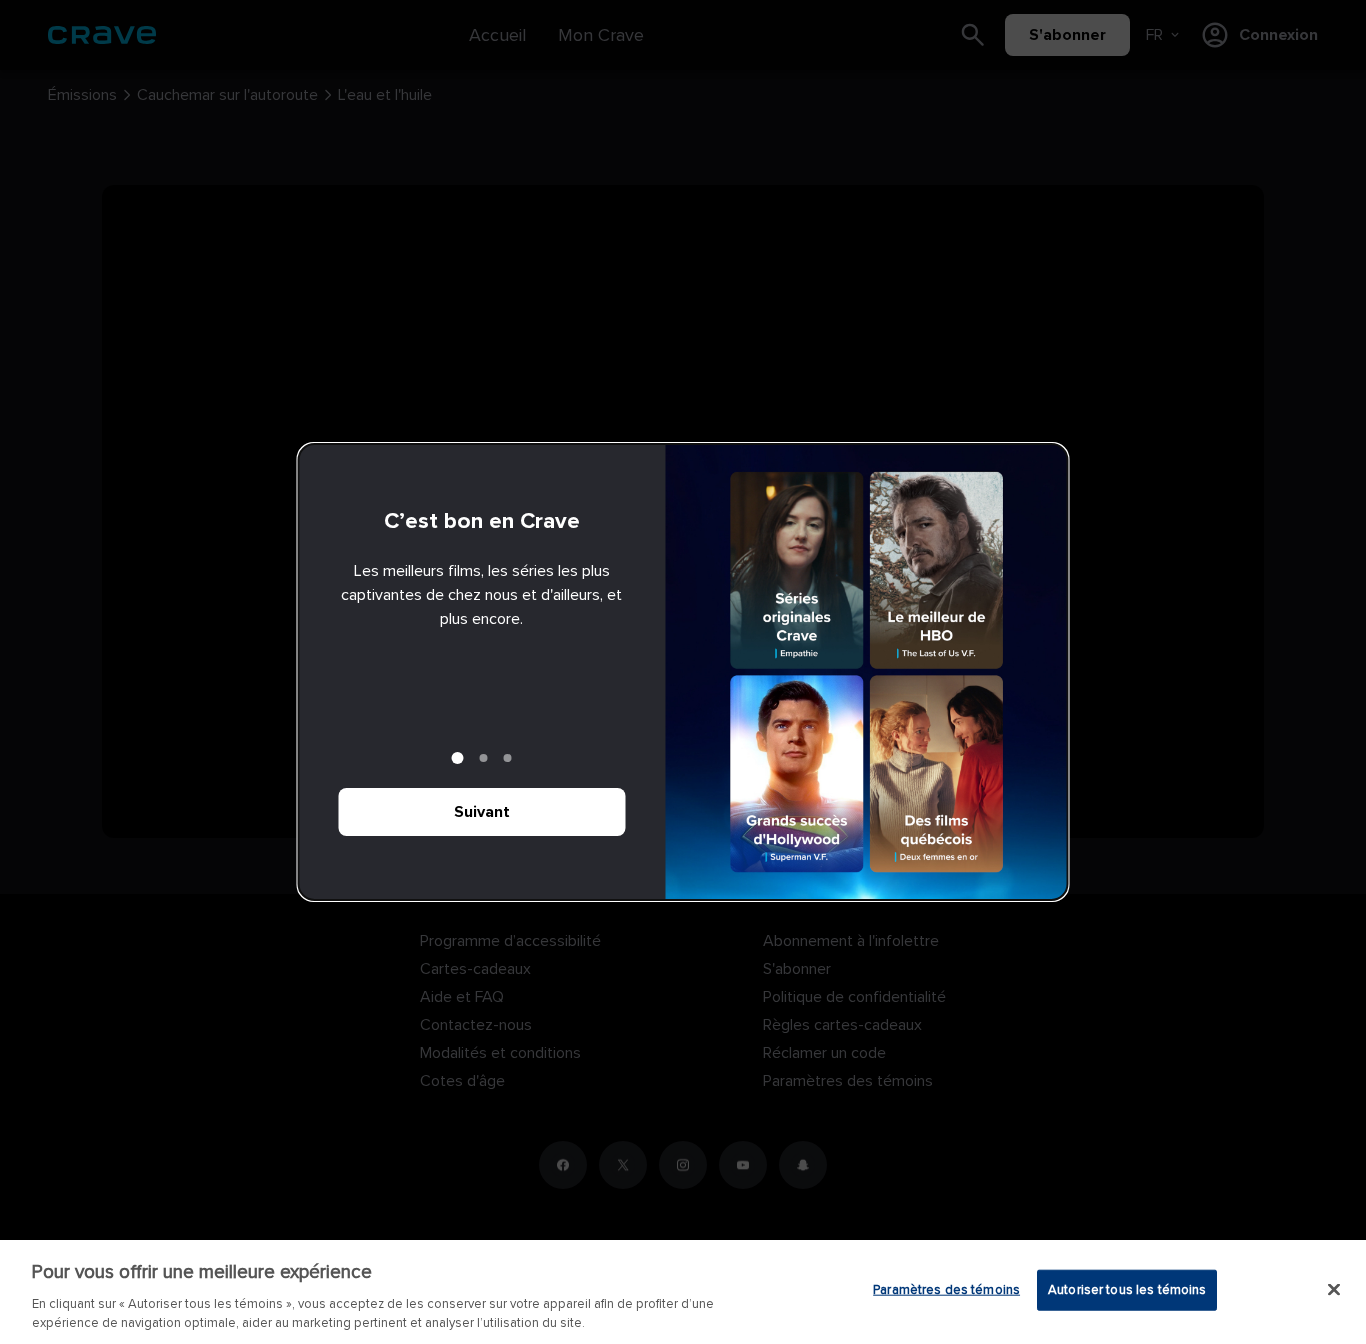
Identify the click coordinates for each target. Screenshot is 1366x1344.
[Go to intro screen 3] (508, 758)
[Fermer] (1334, 1290)
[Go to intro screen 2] (484, 758)
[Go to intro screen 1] (458, 758)
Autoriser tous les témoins (1127, 1290)
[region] (683, 1292)
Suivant (482, 812)
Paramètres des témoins (946, 1290)
